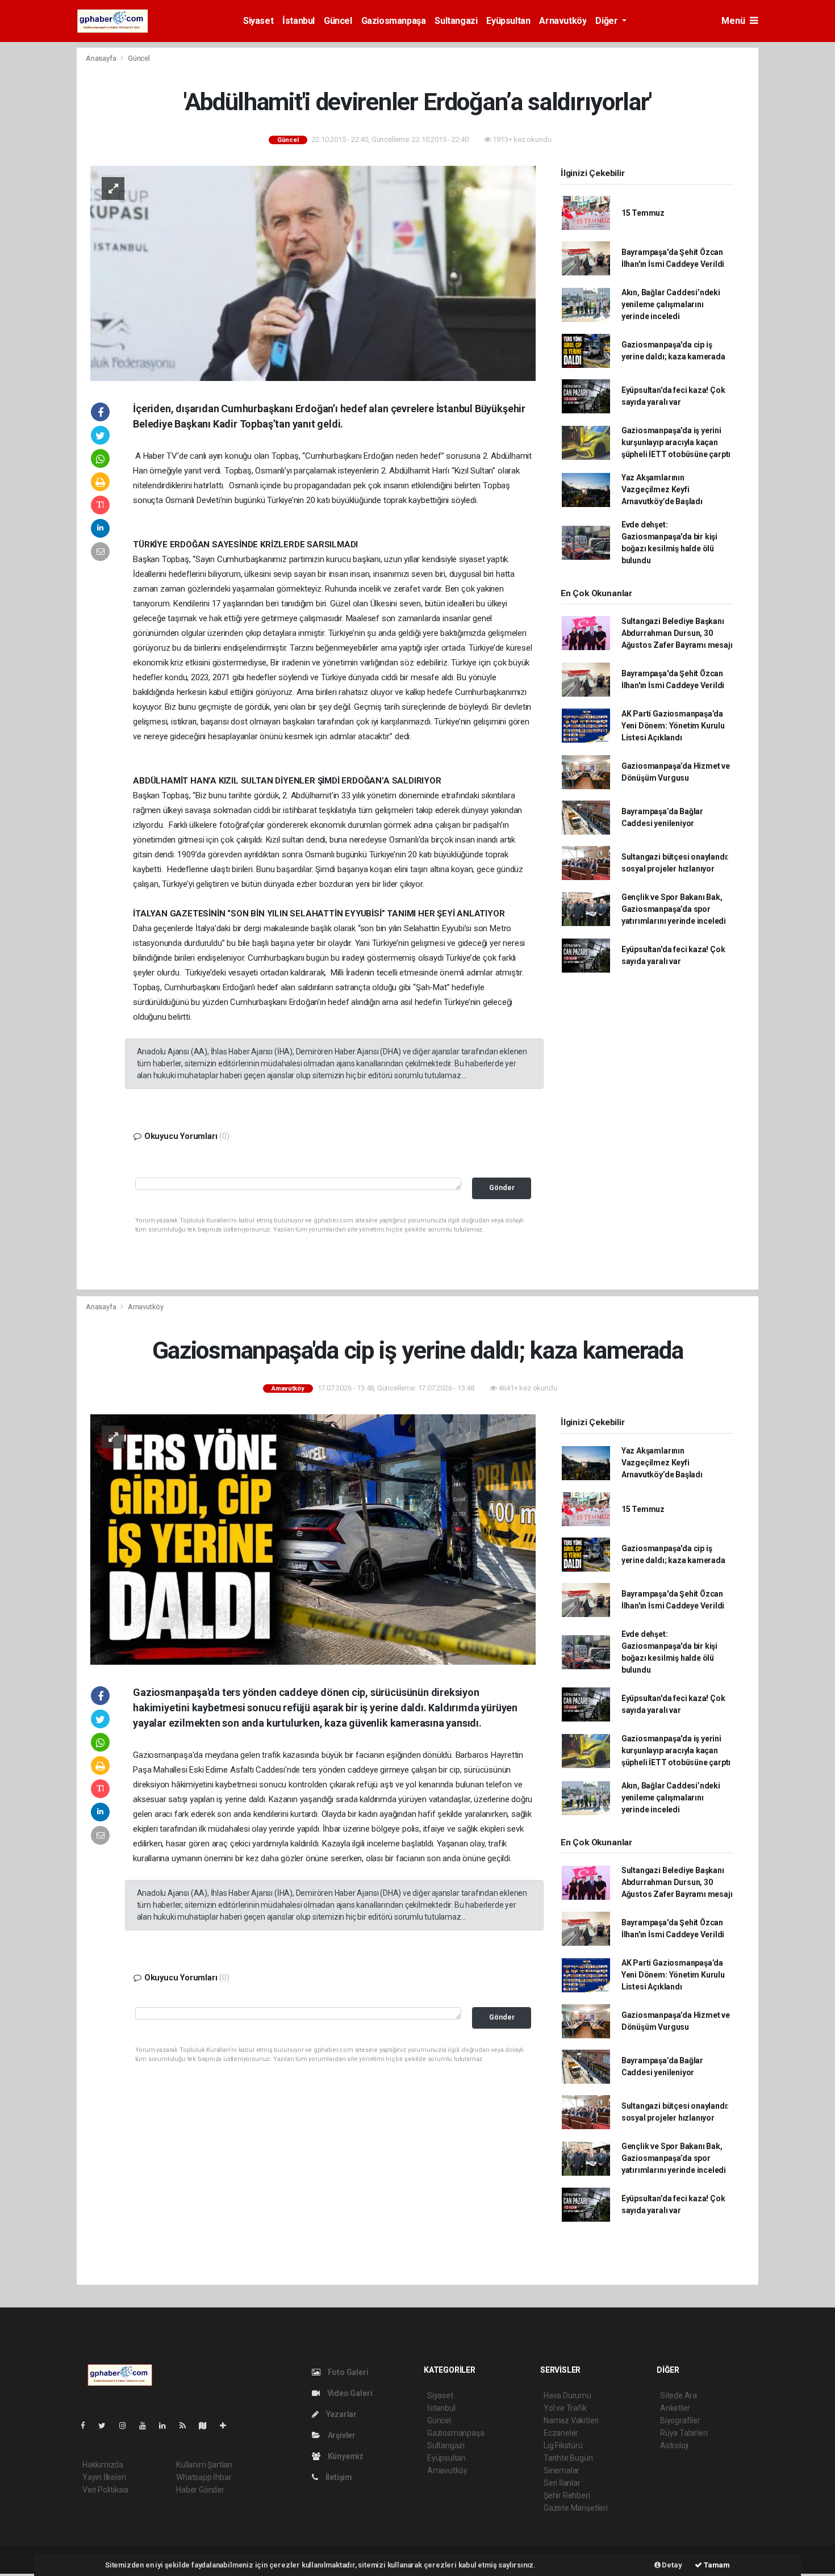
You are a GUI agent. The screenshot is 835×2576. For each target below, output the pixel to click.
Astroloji (674, 2445)
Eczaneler (561, 2433)
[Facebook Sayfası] (87, 2426)
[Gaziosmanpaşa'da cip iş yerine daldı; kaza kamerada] (313, 1539)
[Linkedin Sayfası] (167, 2426)
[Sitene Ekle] (227, 2426)
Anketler (675, 2408)
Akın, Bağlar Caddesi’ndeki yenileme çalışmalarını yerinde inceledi (671, 304)
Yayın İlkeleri (104, 2477)
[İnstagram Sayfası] (127, 2426)
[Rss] (187, 2426)
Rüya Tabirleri (684, 2433)
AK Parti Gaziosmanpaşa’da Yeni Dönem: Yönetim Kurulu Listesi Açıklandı (673, 726)
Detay (671, 2565)
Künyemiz (345, 2456)
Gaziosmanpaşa (394, 21)
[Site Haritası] (207, 2426)
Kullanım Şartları (204, 2465)
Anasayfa (102, 58)
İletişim (338, 2477)
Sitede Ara (679, 2395)
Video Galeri (349, 2393)
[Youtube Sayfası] (147, 2426)
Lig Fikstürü (563, 2445)
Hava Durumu (567, 2395)
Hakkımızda (103, 2465)
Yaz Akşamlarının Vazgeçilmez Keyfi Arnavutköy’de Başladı (662, 489)
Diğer (608, 21)
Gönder (502, 1188)
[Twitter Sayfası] (107, 2426)
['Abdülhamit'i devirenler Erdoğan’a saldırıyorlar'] (313, 273)
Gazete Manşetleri (576, 2508)
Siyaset (258, 21)
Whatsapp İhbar (204, 2477)
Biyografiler (680, 2420)
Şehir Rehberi (567, 2495)
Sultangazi (456, 21)
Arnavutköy (563, 21)
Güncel (338, 21)
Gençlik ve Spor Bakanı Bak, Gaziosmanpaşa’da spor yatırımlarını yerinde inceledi (674, 909)
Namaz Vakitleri (571, 2420)
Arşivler (341, 2435)
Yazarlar (341, 2414)
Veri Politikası (105, 2490)
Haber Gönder (200, 2490)
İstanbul (298, 21)
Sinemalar (561, 2470)
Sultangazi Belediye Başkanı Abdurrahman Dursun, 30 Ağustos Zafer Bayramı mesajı (677, 633)
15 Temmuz (643, 213)
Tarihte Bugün (568, 2458)
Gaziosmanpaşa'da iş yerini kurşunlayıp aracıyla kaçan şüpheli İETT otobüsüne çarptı (676, 442)
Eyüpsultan (508, 21)
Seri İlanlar (562, 2483)
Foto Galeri (347, 2372)
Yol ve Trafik (565, 2408)
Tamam (716, 2565)
